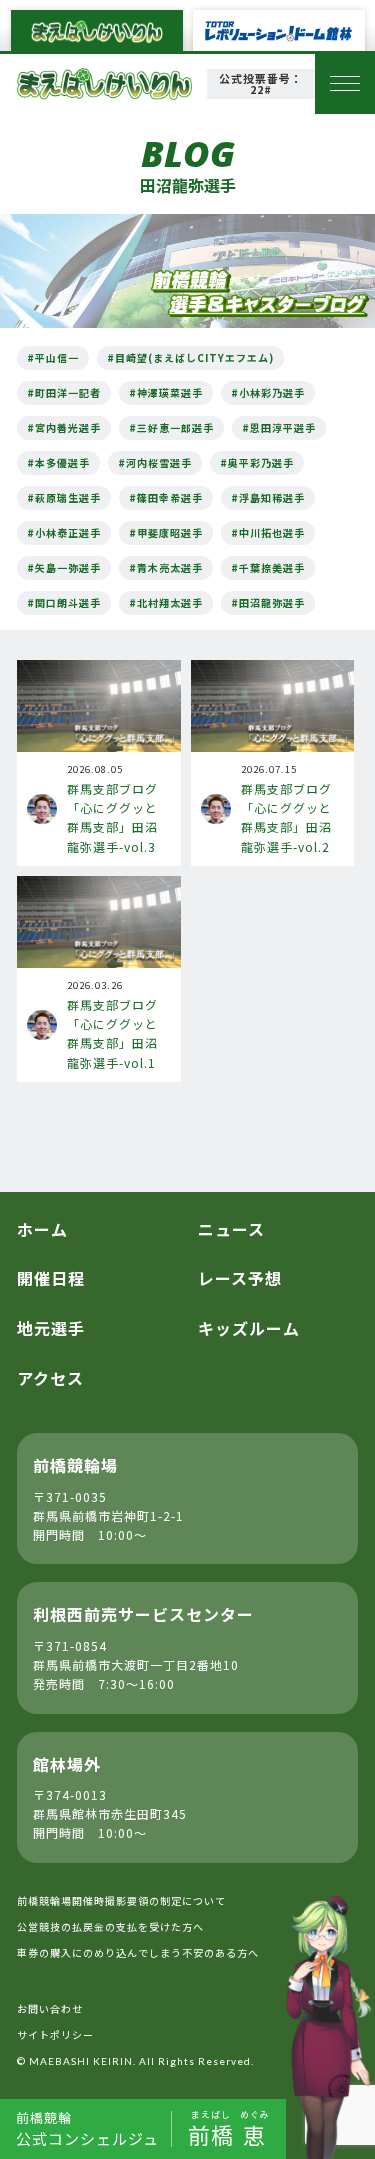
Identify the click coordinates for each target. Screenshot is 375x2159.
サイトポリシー (55, 2034)
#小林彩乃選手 (268, 392)
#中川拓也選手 (268, 532)
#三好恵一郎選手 (171, 427)
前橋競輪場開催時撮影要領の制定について (121, 1900)
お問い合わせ (50, 2008)
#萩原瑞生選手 (64, 497)
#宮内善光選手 (64, 427)
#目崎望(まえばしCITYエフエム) (190, 357)
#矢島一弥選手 (64, 567)
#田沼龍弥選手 (268, 602)
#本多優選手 (58, 462)
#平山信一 (53, 357)
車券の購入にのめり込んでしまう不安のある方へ (138, 1952)
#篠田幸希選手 (166, 497)
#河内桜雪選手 (155, 462)
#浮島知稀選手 (268, 497)
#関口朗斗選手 (64, 602)
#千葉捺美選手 (268, 567)
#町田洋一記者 (64, 392)
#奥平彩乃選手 (257, 462)
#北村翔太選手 (166, 602)
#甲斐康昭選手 (166, 532)
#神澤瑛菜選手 (166, 392)
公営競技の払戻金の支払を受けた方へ (110, 1926)
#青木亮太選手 (166, 567)
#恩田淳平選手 (279, 427)
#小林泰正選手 (64, 532)
